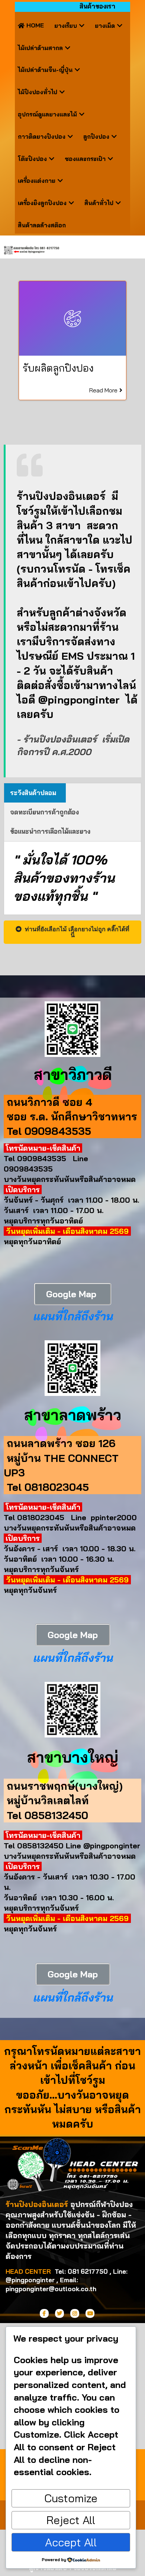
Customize (71, 2498)
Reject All (71, 2520)
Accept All (71, 2542)
